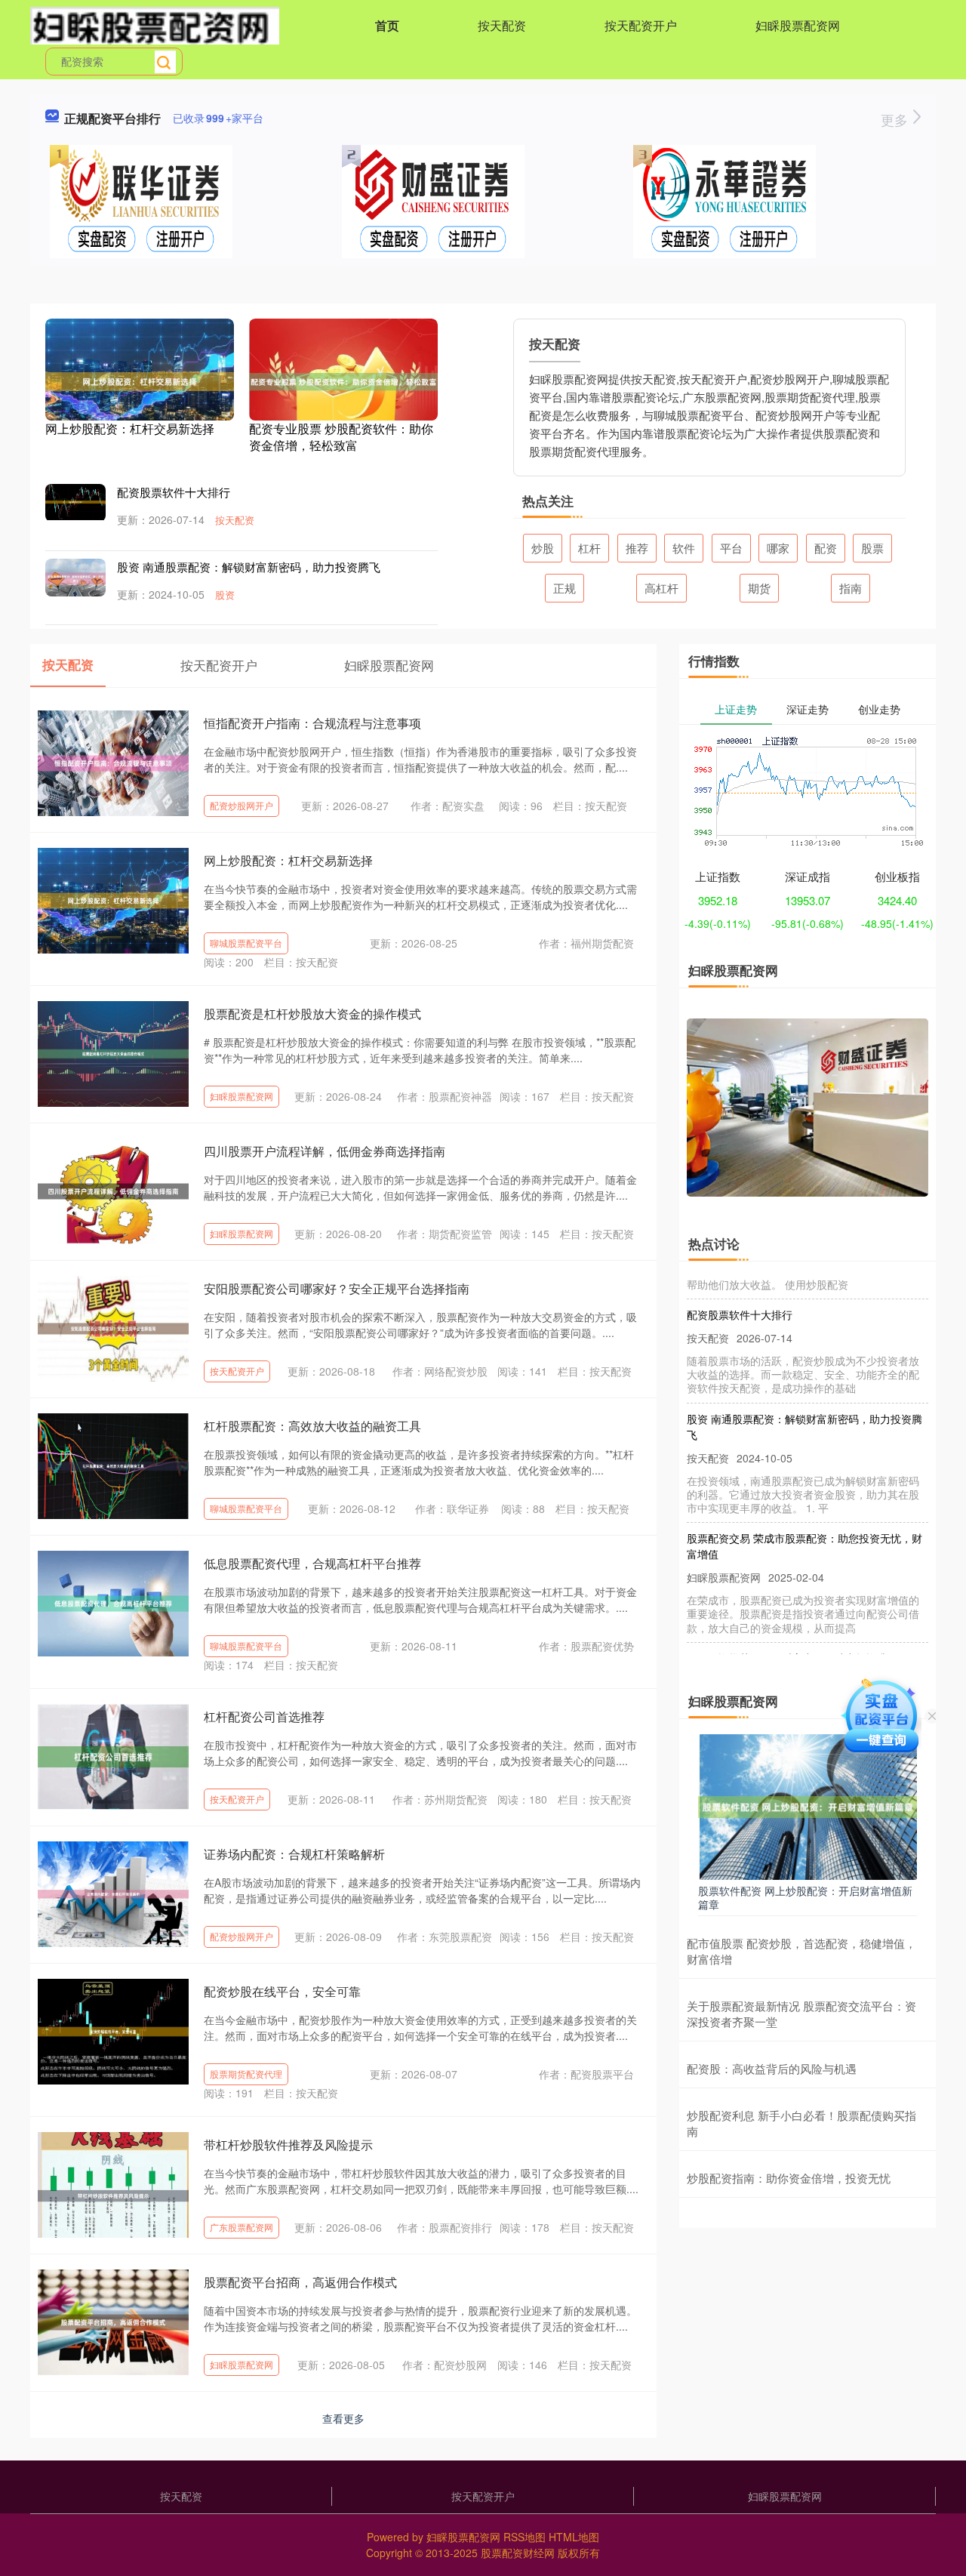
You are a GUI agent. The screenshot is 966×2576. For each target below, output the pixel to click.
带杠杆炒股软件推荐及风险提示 (288, 2145)
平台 (731, 548)
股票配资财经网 (518, 2553)
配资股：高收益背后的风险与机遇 (772, 2068)
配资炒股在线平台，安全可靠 (282, 1991)
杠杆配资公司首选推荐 (264, 1716)
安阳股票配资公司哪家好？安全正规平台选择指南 (337, 1288)
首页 (387, 25)
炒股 (543, 548)
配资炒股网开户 (241, 805)
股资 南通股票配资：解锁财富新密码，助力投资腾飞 (249, 567)
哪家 (778, 548)
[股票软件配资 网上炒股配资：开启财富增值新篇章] (808, 1805)
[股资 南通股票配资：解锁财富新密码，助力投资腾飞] (75, 577)
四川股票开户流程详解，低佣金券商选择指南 (325, 1151)
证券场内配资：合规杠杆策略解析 (294, 1854)
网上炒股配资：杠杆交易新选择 (130, 428)
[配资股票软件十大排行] (75, 501)
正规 (565, 588)
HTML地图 (574, 2537)
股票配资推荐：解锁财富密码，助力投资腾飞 (792, 1635)
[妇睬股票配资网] (155, 24)
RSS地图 (525, 2537)
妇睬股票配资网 (798, 25)
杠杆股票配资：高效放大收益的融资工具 (312, 1426)
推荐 (637, 548)
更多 (896, 119)
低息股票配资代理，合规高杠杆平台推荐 (312, 1563)
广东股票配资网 (241, 2227)
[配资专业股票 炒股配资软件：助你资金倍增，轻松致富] (343, 380)
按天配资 (502, 25)
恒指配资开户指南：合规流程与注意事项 (312, 723)
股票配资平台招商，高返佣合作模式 (300, 2282)
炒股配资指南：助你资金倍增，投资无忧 (789, 2178)
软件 (684, 548)
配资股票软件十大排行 (174, 492)
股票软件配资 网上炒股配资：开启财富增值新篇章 (805, 1897)
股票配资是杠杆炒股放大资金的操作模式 (312, 1014)
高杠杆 (661, 588)
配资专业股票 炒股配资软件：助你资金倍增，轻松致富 (341, 437)
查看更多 (343, 2418)
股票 (872, 548)
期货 (759, 588)
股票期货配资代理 (246, 2074)
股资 (225, 595)
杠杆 (589, 548)
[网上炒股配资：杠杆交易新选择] (140, 380)
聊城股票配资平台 (246, 943)
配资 (826, 548)
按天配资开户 (641, 25)
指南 (851, 588)
